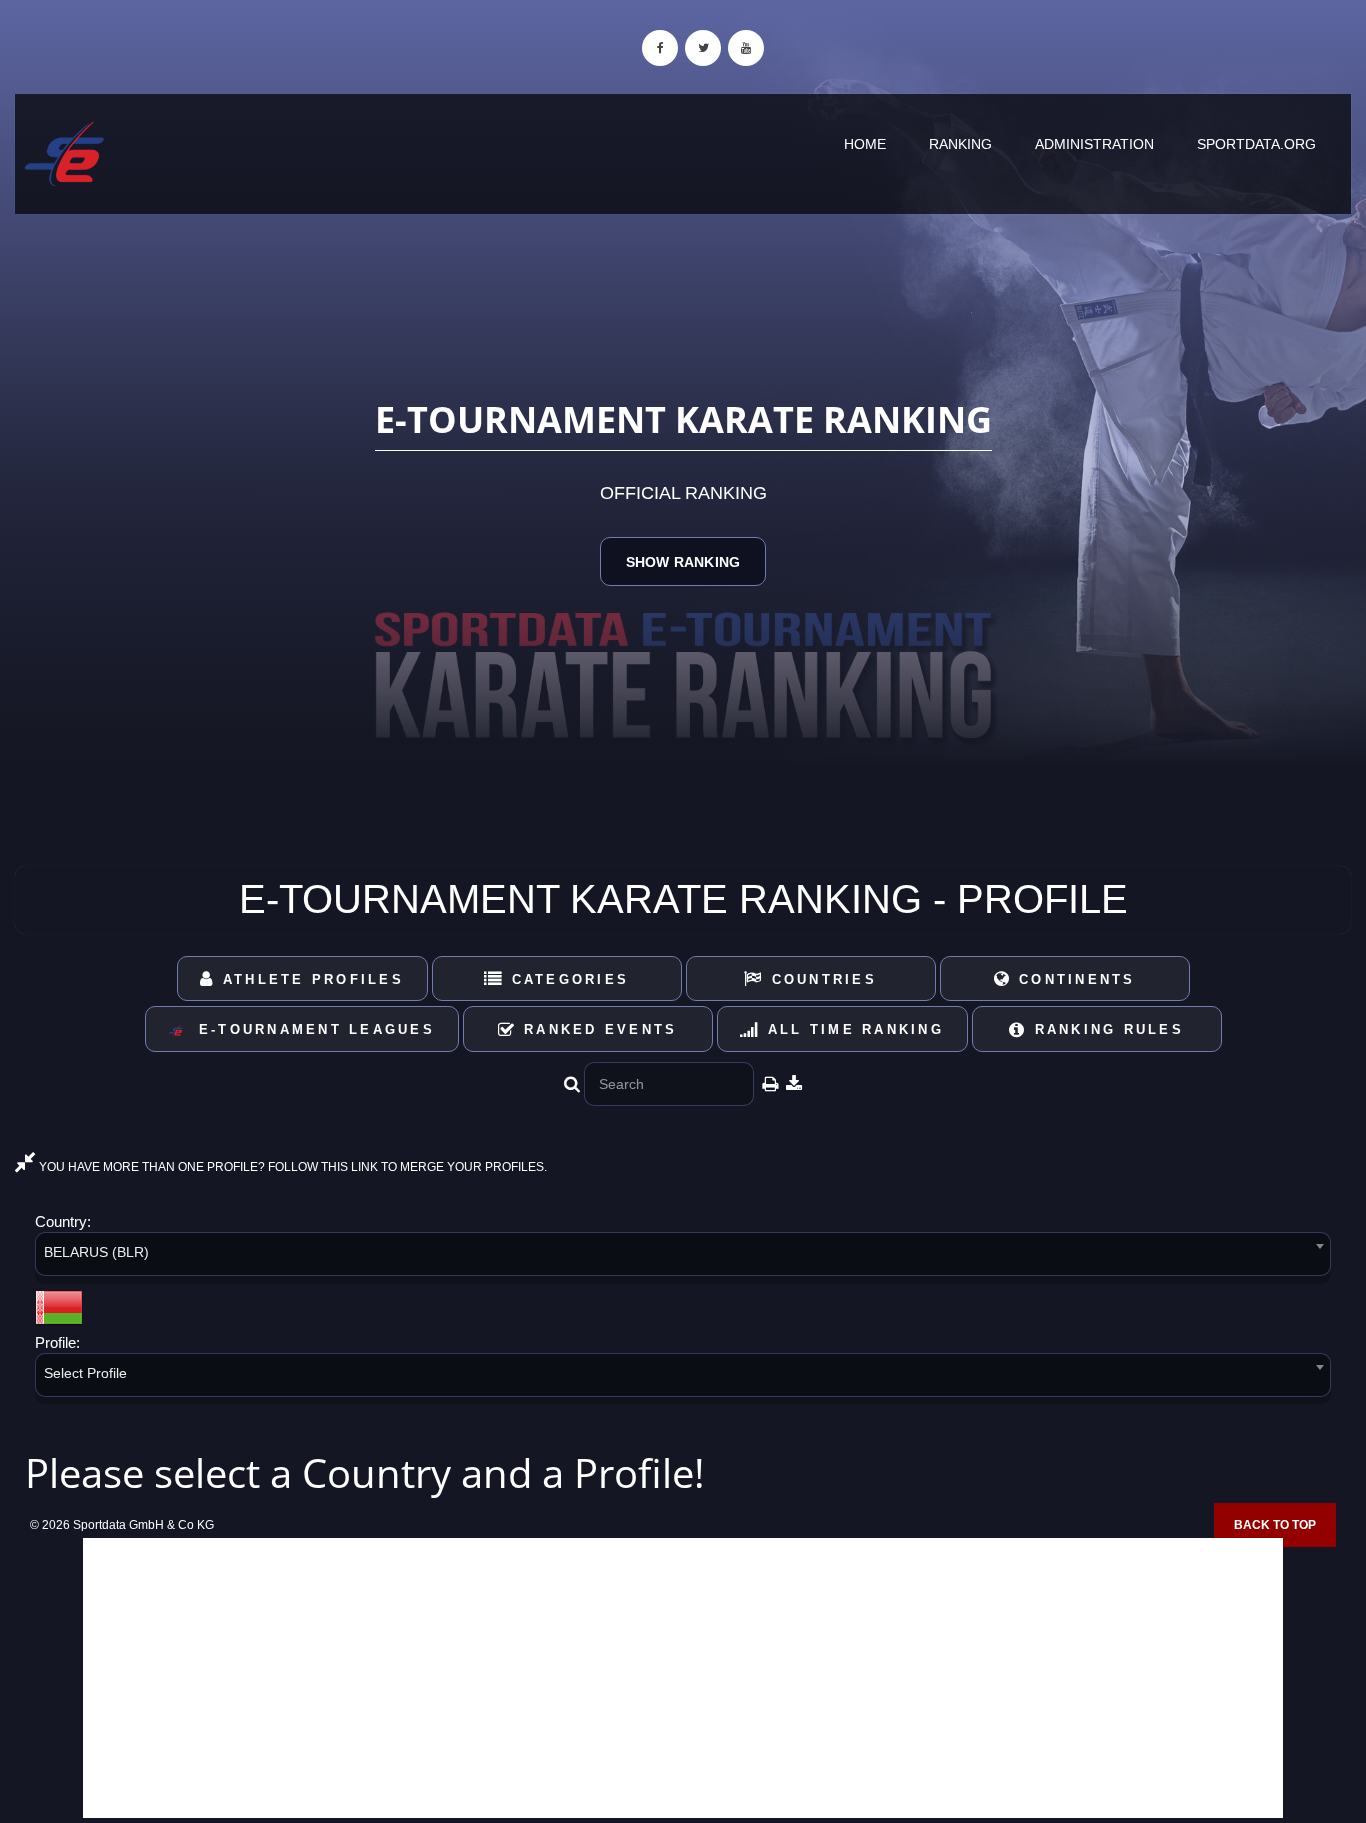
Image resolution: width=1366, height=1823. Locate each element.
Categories (566, 979)
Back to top (1275, 1525)
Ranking (960, 144)
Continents (1074, 979)
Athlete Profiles (310, 979)
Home (865, 144)
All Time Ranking (852, 1029)
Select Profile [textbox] (85, 1373)
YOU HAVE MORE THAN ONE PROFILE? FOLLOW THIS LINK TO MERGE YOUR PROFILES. (291, 1167)
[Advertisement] (683, 1678)
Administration (1094, 144)
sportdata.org (1256, 144)
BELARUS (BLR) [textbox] (96, 1252)
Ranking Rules (1105, 1029)
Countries (820, 979)
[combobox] (683, 1257)
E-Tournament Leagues (309, 1029)
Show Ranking (683, 562)
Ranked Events (597, 1029)
